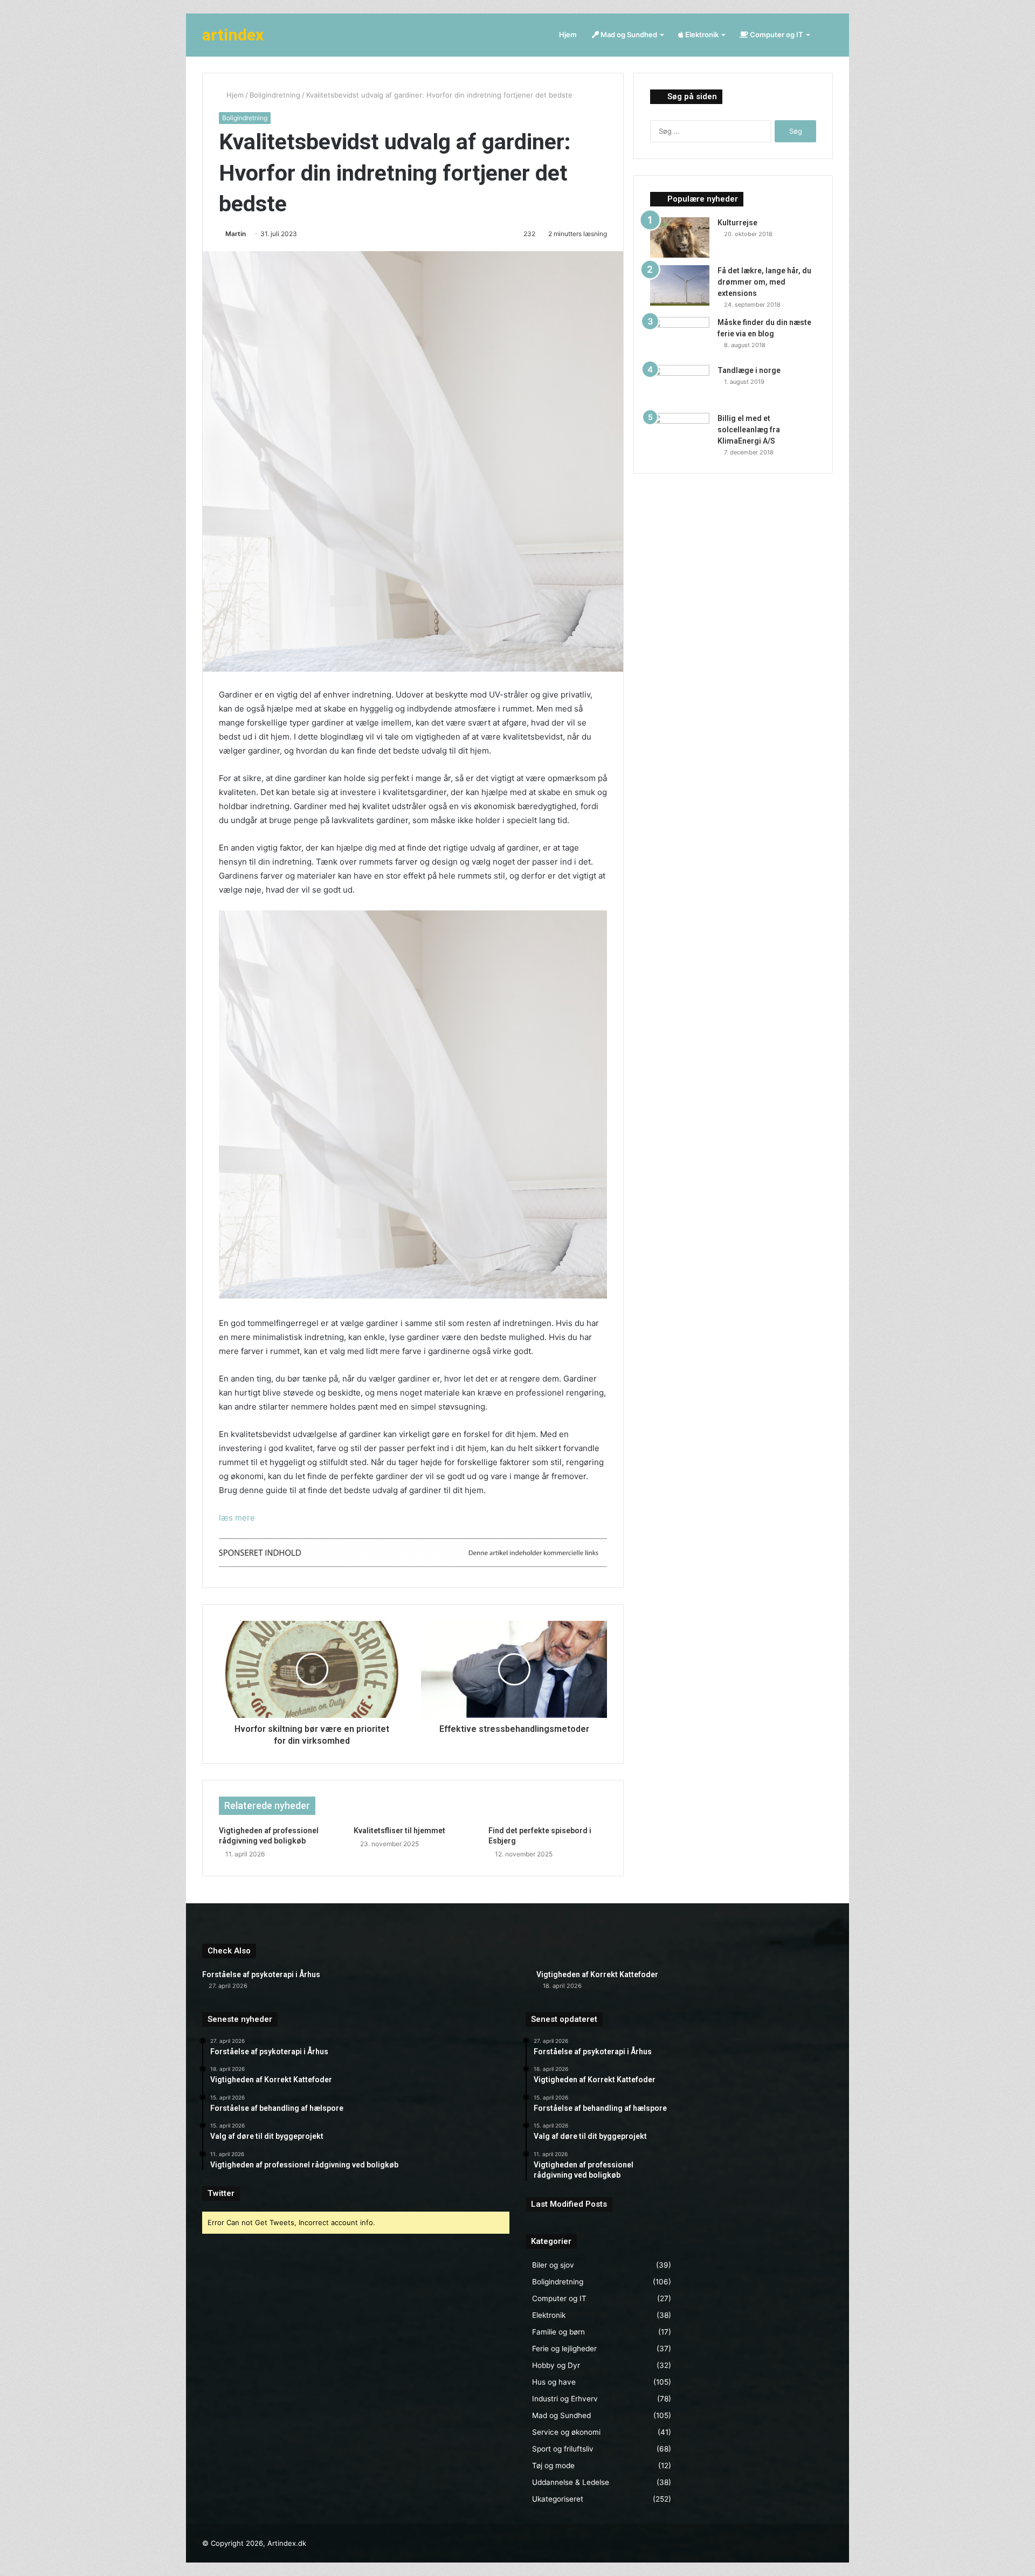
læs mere (237, 1518)
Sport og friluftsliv (563, 2449)
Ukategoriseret (558, 2499)
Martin (236, 234)
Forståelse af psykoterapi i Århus (261, 1974)
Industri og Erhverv (565, 2399)
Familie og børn (558, 2332)
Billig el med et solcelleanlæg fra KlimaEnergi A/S (749, 430)
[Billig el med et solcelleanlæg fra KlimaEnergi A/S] (680, 433)
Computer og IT (776, 34)
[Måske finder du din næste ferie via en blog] (680, 337)
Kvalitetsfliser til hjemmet (399, 1831)
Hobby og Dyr (556, 2365)
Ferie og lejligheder (564, 2349)
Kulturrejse (737, 223)
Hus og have (554, 2382)
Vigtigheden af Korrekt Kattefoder (597, 1974)
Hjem (568, 34)
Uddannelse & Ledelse (571, 2482)
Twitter (221, 2193)
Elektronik (701, 34)
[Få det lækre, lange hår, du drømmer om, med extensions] (680, 285)
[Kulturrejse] (680, 237)
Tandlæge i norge (749, 370)
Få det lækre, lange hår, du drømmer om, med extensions (764, 282)
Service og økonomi (566, 2432)
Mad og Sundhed (628, 34)
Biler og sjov (553, 2265)
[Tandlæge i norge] (680, 385)
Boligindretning (275, 95)
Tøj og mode (553, 2465)
